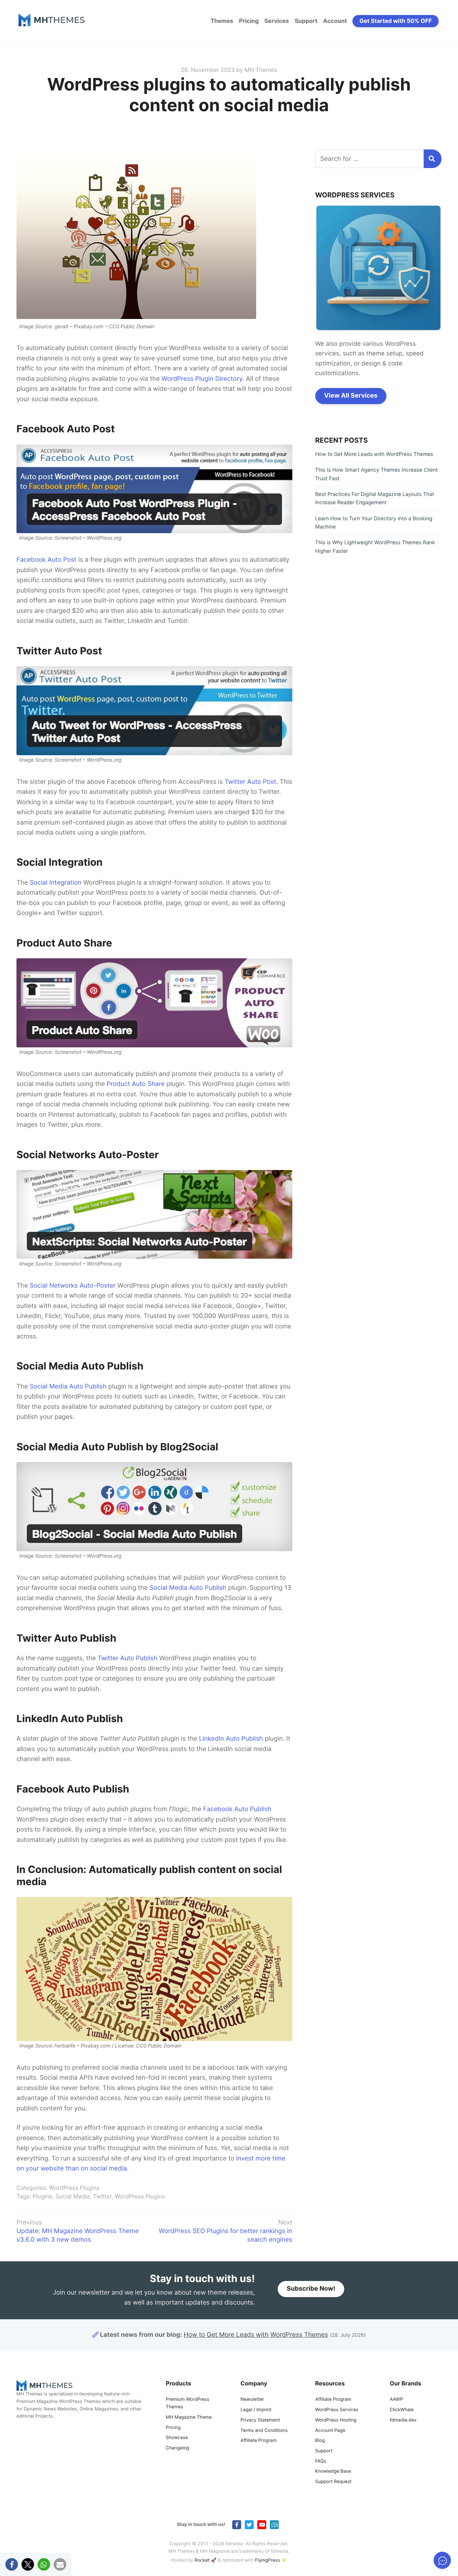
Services (277, 21)
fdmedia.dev (403, 2420)
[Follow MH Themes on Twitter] (249, 2525)
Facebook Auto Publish (237, 1809)
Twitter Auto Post (250, 782)
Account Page (330, 2431)
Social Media (73, 2196)
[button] (12, 2564)
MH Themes (261, 70)
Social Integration (56, 883)
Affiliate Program (259, 2441)
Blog (320, 2441)
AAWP (396, 2400)
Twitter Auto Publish (128, 1658)
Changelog (177, 2448)
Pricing (249, 21)
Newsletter (252, 2400)
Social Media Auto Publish (68, 1387)
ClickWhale (402, 2410)
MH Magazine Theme (189, 2417)
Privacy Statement (260, 2420)
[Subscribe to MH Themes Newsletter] (274, 2525)
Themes (222, 21)
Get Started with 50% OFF (396, 21)
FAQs (321, 2461)
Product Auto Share (136, 1084)
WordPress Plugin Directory (202, 379)
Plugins (42, 2196)
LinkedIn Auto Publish (231, 1739)
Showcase (177, 2438)
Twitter (102, 2196)
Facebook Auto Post (47, 560)
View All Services (351, 396)
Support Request (333, 2482)
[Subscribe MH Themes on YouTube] (262, 2525)
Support (306, 21)
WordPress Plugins (74, 2188)
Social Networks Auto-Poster (73, 1286)
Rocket (202, 2560)
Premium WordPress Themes (187, 2403)
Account (335, 21)
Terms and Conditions (264, 2431)
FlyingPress (268, 2560)
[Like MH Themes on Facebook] (237, 2525)
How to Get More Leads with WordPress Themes (374, 454)
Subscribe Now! (311, 2289)
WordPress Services (337, 2410)
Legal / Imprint (256, 2410)
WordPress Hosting (336, 2420)
